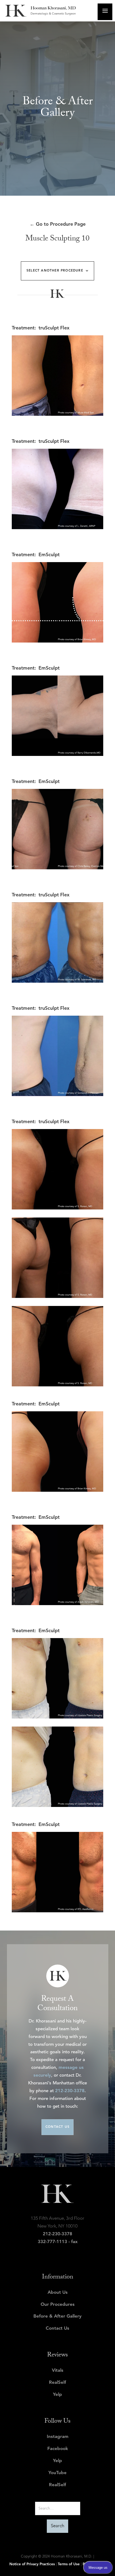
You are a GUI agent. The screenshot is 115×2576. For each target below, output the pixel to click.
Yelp (57, 2395)
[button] (57, 271)
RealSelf (57, 2383)
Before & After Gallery (57, 2316)
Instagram (58, 2437)
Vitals (58, 2371)
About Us (58, 2293)
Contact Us (57, 2328)
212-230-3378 (70, 2091)
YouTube (57, 2473)
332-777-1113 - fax (58, 2242)
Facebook (58, 2449)
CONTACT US (57, 2127)
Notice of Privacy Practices (32, 2564)
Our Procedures (58, 2305)
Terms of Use (69, 2564)
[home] (48, 11)
